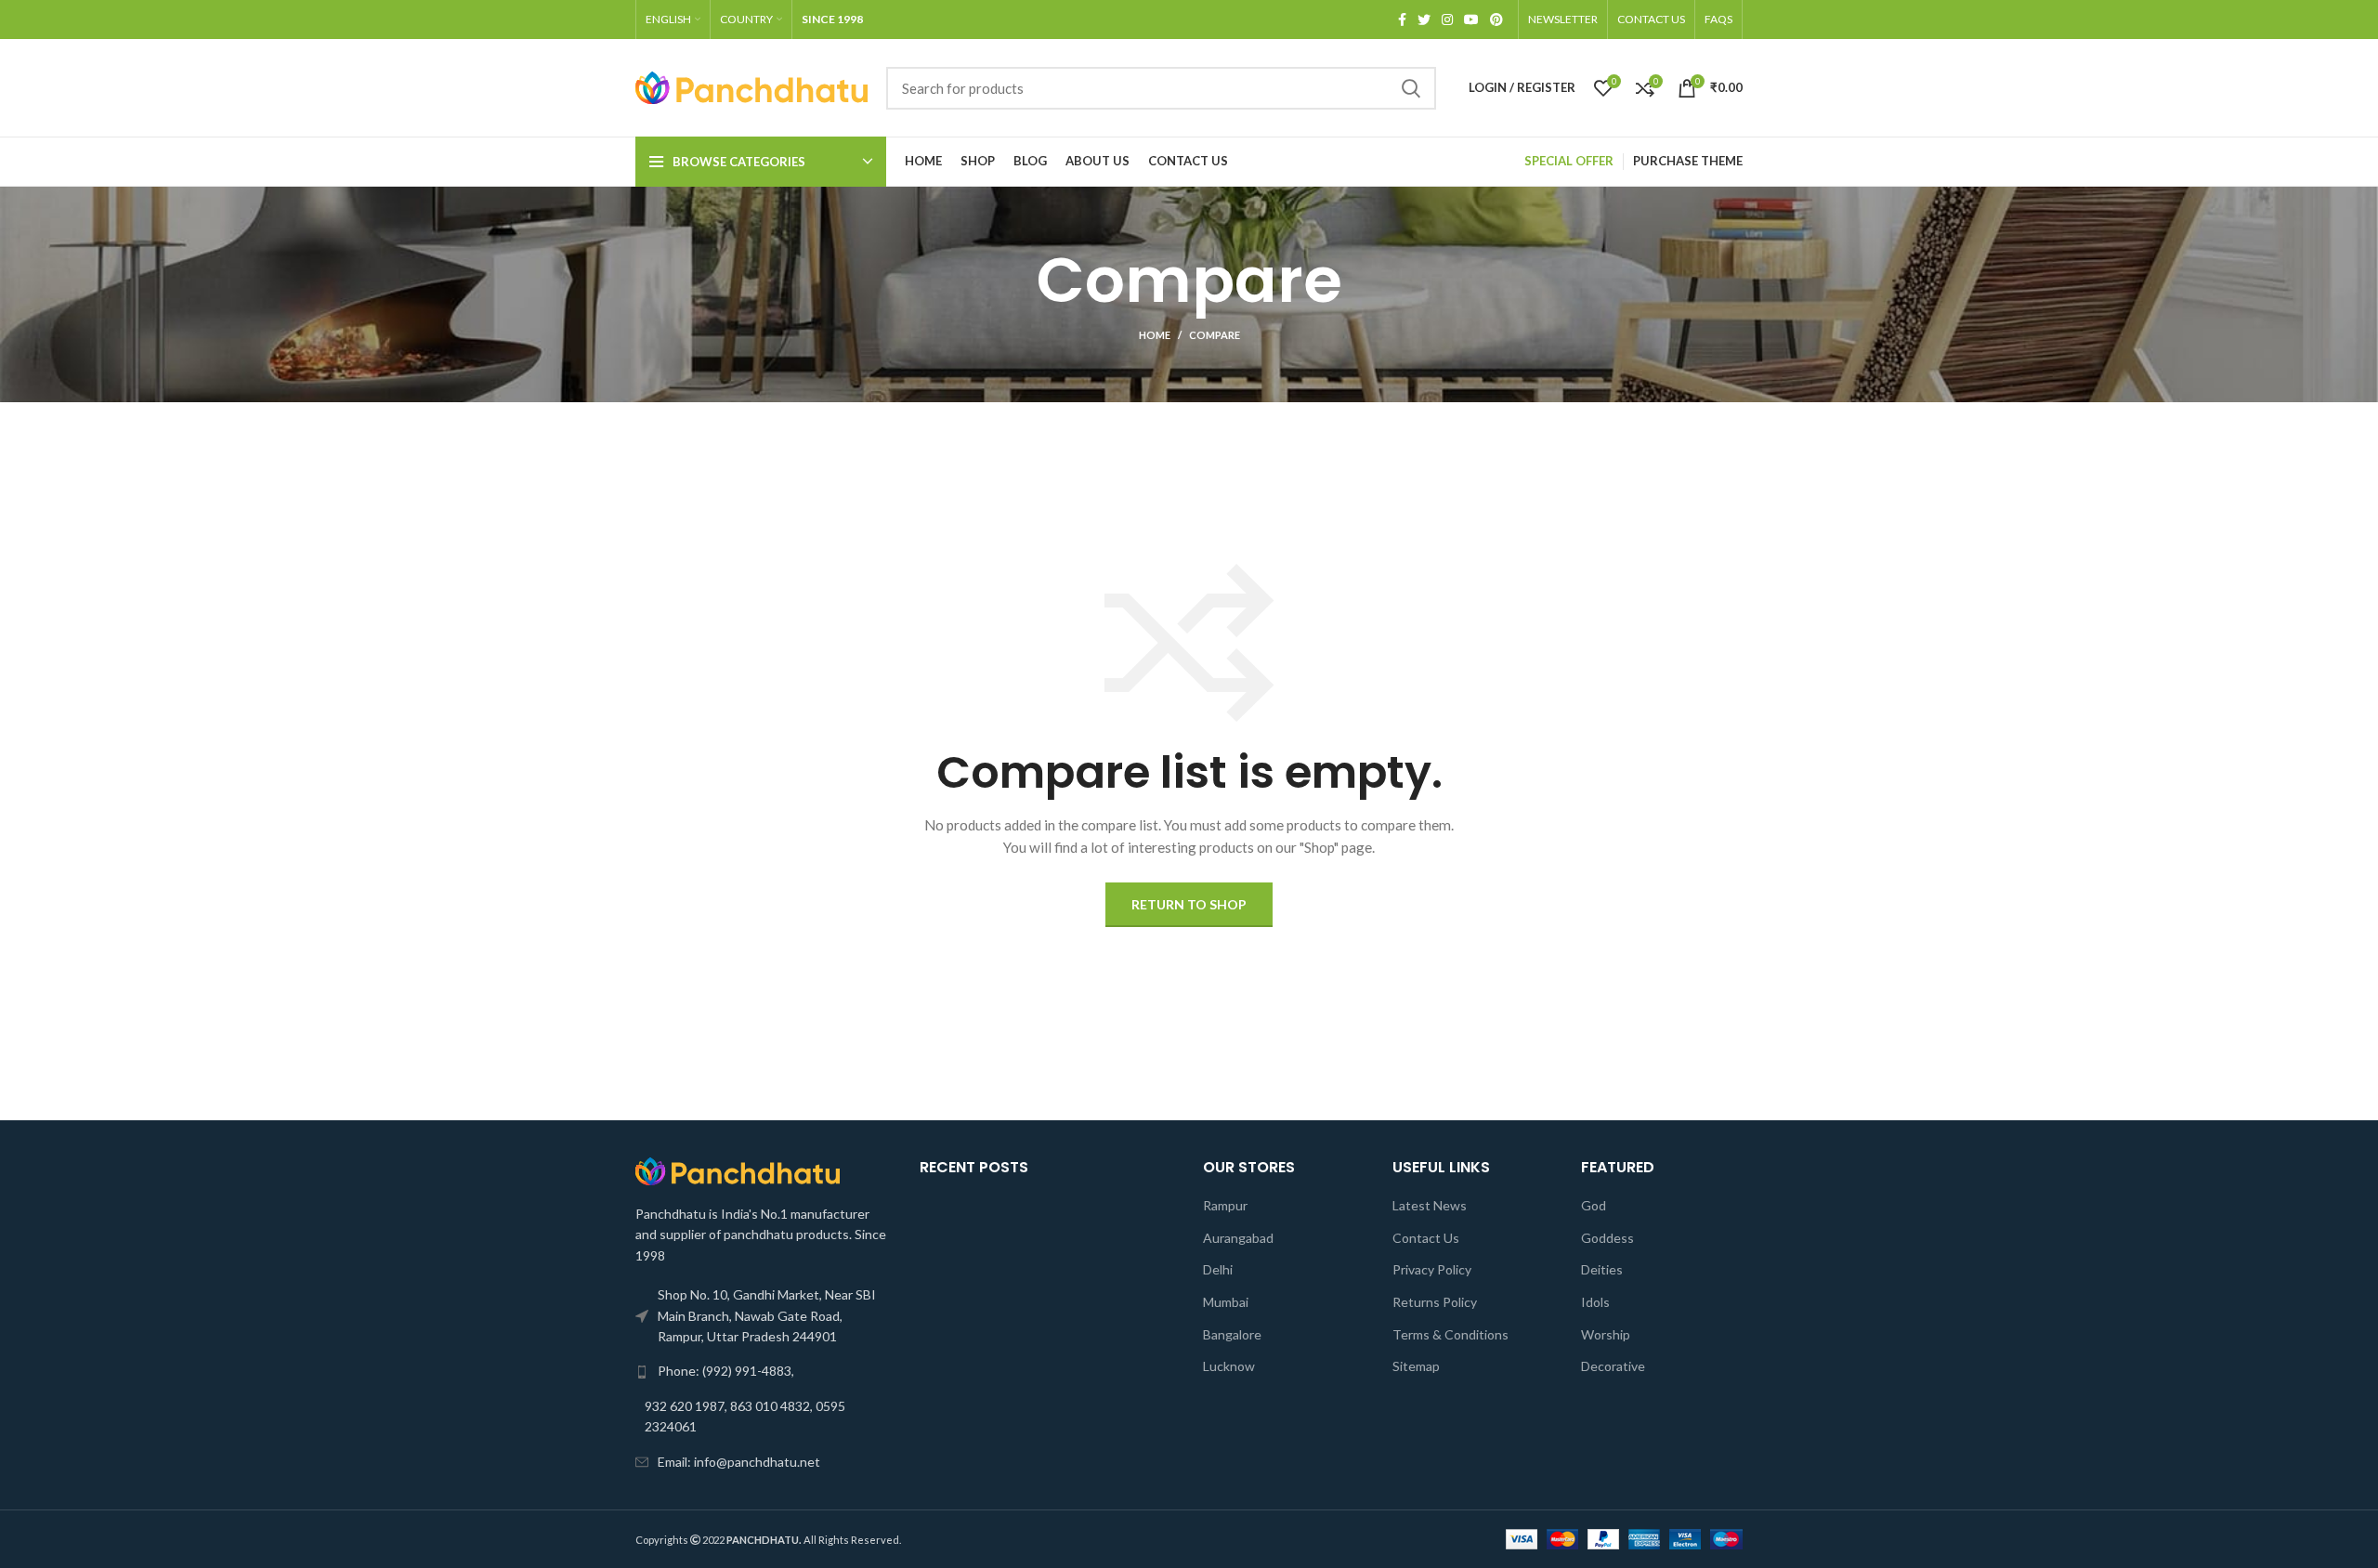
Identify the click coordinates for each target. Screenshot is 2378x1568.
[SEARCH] (1411, 88)
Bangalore (1232, 1334)
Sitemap (1416, 1366)
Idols (1595, 1302)
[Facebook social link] (1402, 20)
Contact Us (1426, 1238)
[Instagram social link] (1447, 20)
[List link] (764, 1371)
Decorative (1613, 1366)
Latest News (1430, 1205)
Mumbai (1226, 1302)
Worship (1606, 1334)
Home (1155, 335)
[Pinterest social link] (1496, 20)
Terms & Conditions (1450, 1334)
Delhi (1218, 1269)
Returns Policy (1435, 1302)
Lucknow (1229, 1366)
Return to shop (1189, 904)
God (1594, 1205)
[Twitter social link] (1424, 20)
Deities (1602, 1269)
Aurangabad (1238, 1238)
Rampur (1225, 1205)
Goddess (1607, 1238)
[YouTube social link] (1471, 20)
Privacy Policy (1432, 1269)
